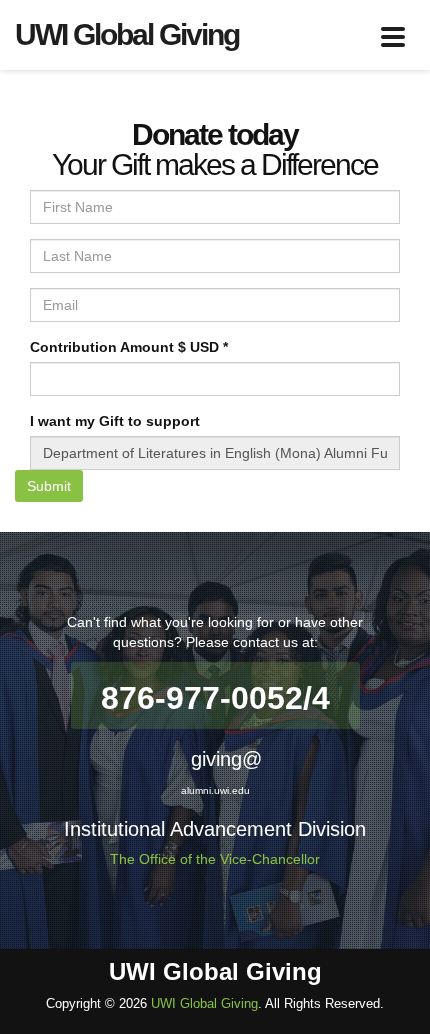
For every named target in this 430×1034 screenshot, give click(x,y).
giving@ (226, 759)
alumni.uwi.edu (215, 790)
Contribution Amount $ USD (129, 347)
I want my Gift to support (115, 421)
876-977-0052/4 (215, 698)
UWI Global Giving (204, 1003)
